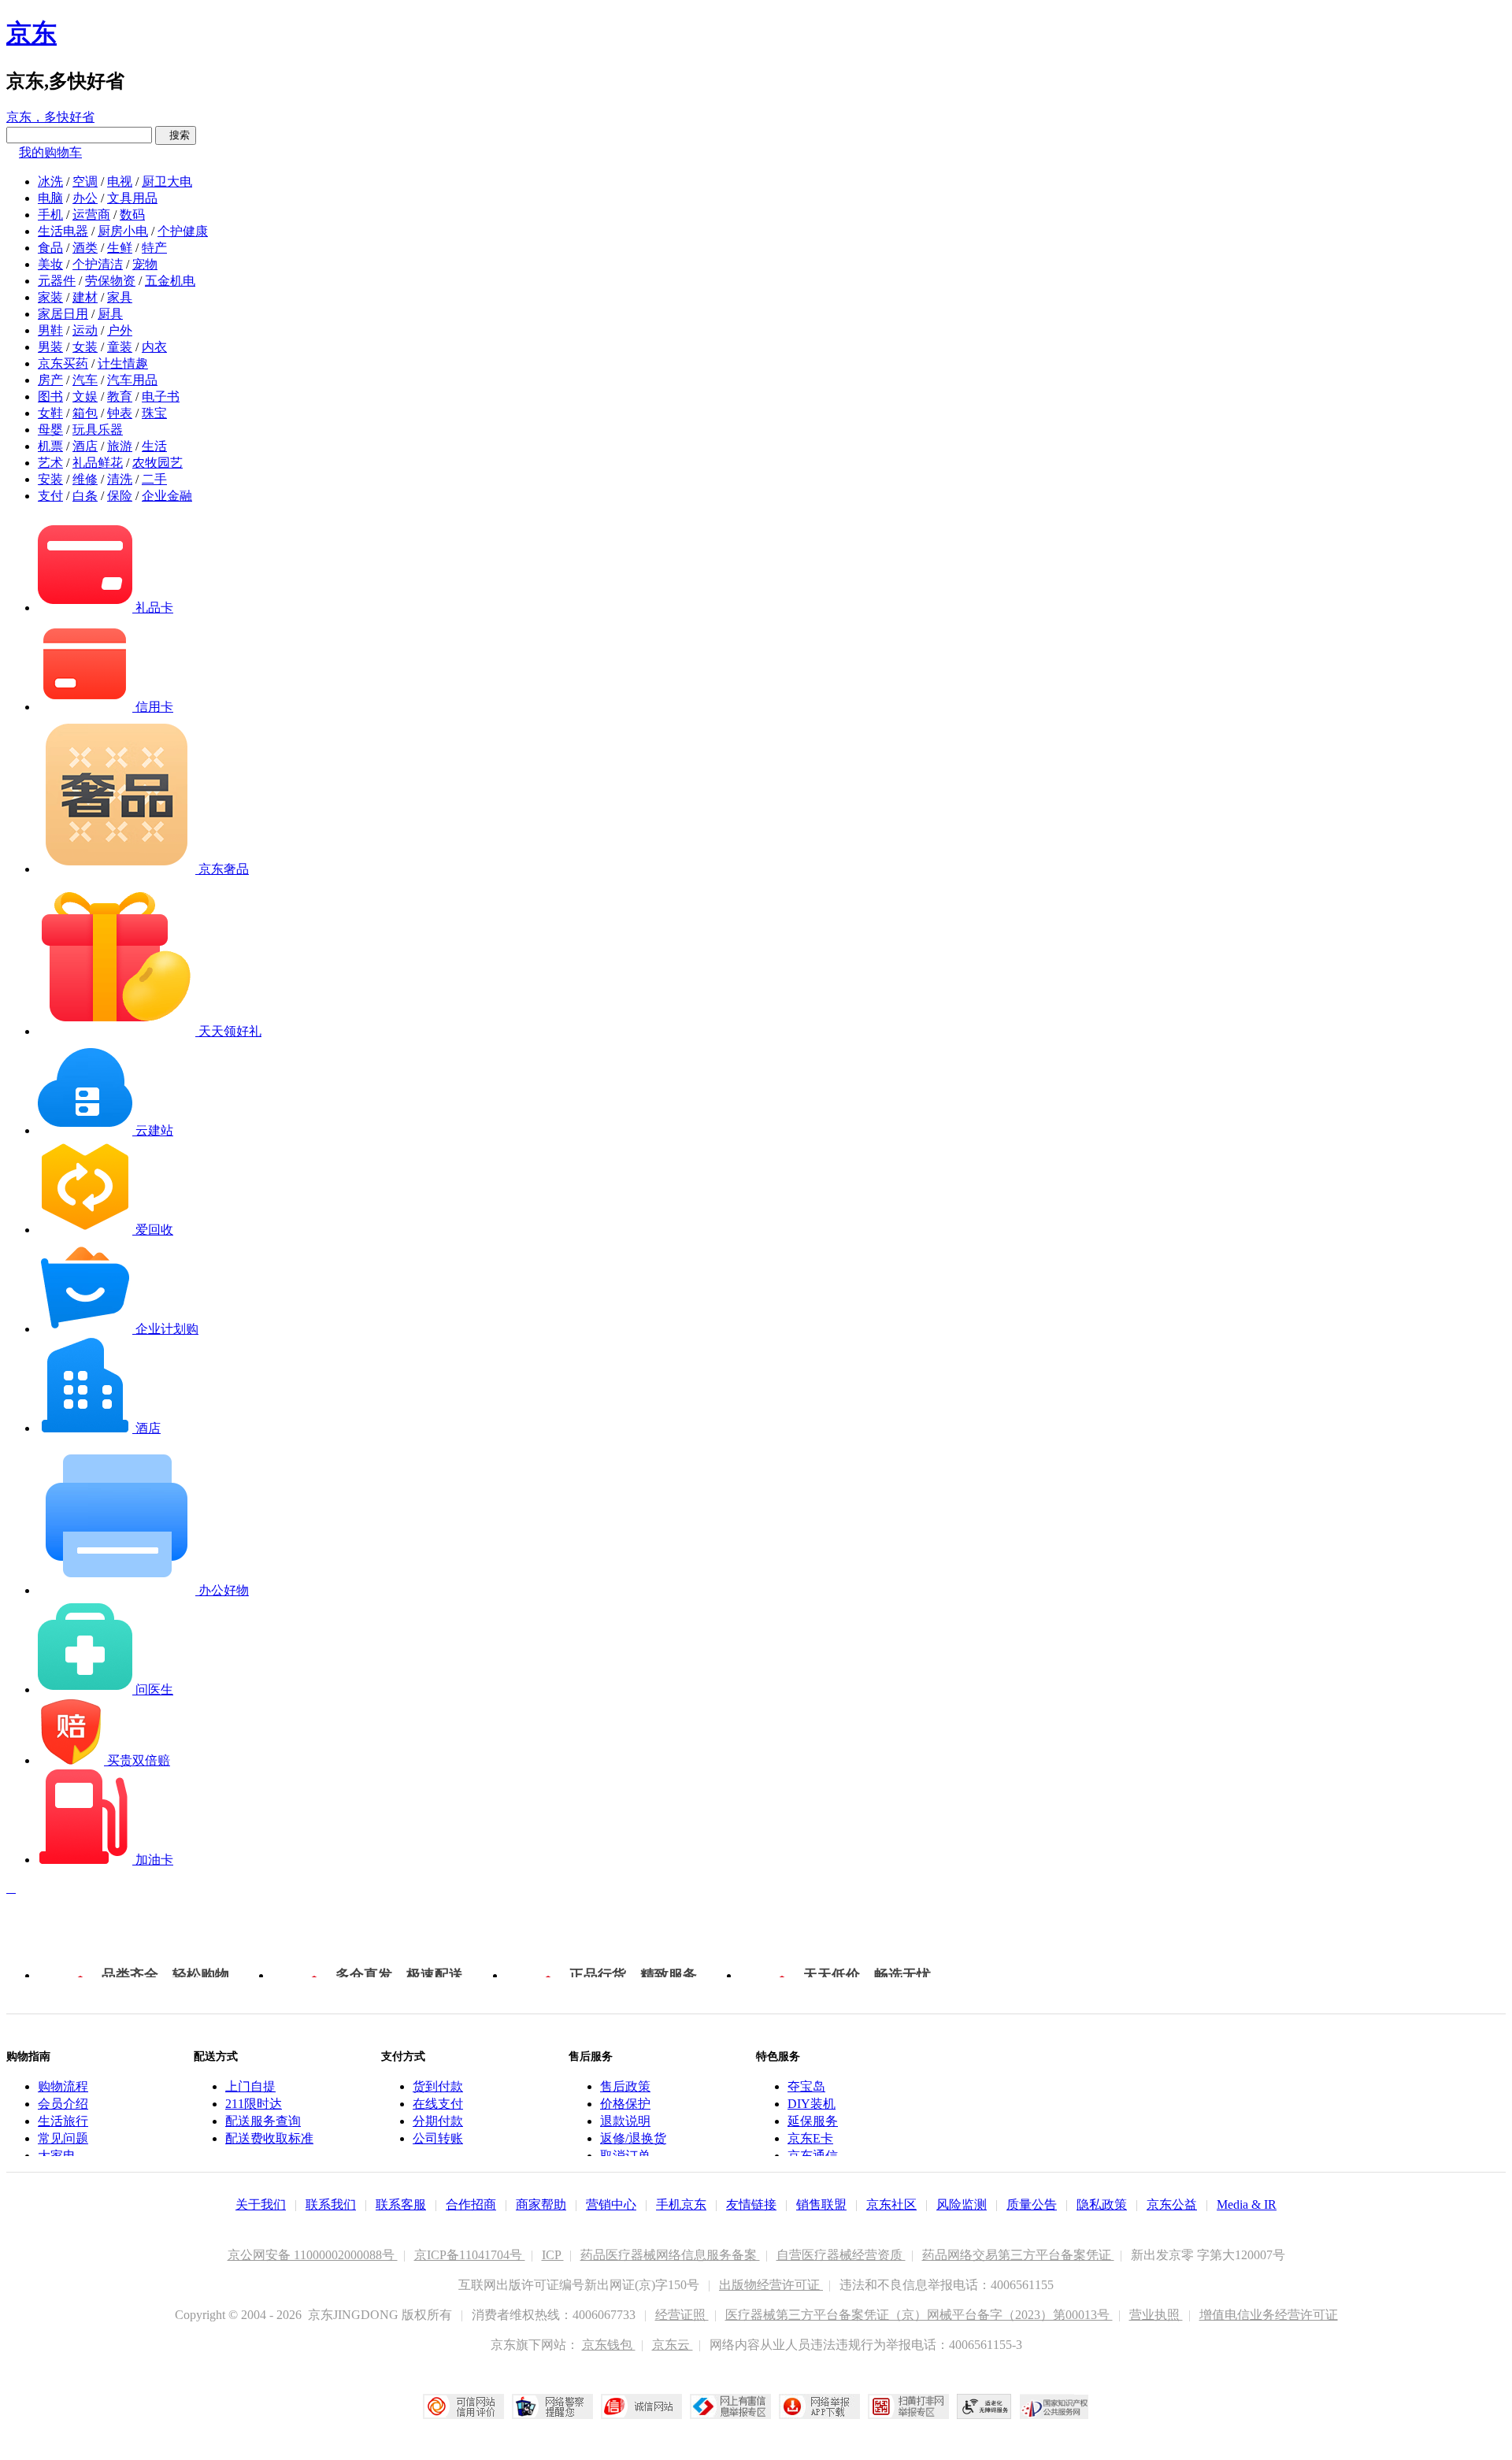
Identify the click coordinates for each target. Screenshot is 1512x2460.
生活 (154, 446)
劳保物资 (110, 281)
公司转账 (438, 2138)
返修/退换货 (633, 2138)
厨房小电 (123, 231)
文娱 (85, 396)
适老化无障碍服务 (984, 2406)
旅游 (120, 446)
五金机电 (170, 281)
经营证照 (682, 2315)
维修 (85, 479)
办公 (85, 198)
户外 (120, 330)
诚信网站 (641, 2406)
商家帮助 (541, 2204)
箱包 (85, 413)
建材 (85, 297)
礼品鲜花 (98, 463)
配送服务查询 (263, 2121)
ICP (553, 2255)
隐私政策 (1102, 2204)
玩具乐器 (98, 430)
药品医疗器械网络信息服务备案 (670, 2255)
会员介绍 (63, 2104)
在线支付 (438, 2104)
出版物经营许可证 (771, 2285)
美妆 (50, 264)
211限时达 (254, 2104)
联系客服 (401, 2204)
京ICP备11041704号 (470, 2255)
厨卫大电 (167, 182)
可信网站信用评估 (463, 2406)
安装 (50, 479)
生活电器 (63, 231)
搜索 (176, 135)
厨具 (110, 314)
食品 (50, 248)
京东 (31, 33)
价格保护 (625, 2104)
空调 (85, 182)
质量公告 (1032, 2204)
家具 (120, 297)
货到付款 (438, 2086)
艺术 (50, 463)
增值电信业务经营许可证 (1269, 2315)
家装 (50, 297)
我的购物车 (50, 152)
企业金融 (167, 496)
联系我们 (331, 2204)
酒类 (85, 248)
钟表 (120, 413)
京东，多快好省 (50, 117)
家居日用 (63, 314)
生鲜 (120, 248)
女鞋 (50, 413)
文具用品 (132, 198)
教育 (120, 396)
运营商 (91, 215)
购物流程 (63, 2086)
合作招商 (471, 2204)
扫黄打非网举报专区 (908, 2406)
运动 (85, 330)
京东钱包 (609, 2345)
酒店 (85, 446)
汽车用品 (132, 380)
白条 (85, 496)
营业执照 (1156, 2315)
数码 (132, 215)
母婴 (50, 430)
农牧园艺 (157, 463)
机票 (50, 446)
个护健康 (183, 231)
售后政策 (625, 2086)
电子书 (161, 396)
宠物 (145, 264)
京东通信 (813, 2156)
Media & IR (1247, 2204)
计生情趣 (123, 363)
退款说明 (625, 2121)
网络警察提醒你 (552, 2406)
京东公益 (1172, 2204)
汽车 (85, 380)
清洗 (120, 479)
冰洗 (50, 182)
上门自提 (250, 2086)
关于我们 (261, 2204)
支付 (50, 496)
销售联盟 (821, 2204)
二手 (154, 479)
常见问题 (63, 2138)
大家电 (57, 2156)
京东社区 (891, 2204)
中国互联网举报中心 (730, 2406)
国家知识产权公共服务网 (1054, 2406)
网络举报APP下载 (819, 2406)
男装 (50, 347)
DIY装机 (812, 2104)
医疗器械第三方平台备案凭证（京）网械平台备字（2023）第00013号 (919, 2315)
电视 (120, 182)
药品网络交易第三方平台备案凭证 (1018, 2255)
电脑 (50, 198)
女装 (85, 347)
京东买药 (63, 363)
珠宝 (154, 413)
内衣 (154, 347)
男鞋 (50, 330)
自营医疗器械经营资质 (841, 2255)
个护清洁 (98, 264)
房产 (50, 380)
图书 (50, 396)
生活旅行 (63, 2121)
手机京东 (681, 2204)
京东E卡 (810, 2138)
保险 (120, 496)
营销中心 (611, 2204)
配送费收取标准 (269, 2138)
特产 (154, 248)
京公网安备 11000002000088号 (313, 2255)
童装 (120, 347)
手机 (50, 215)
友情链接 (751, 2204)
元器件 (57, 281)
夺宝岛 (806, 2086)
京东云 (673, 2345)
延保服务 (813, 2121)
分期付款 (438, 2121)
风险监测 (962, 2204)
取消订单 (625, 2156)
